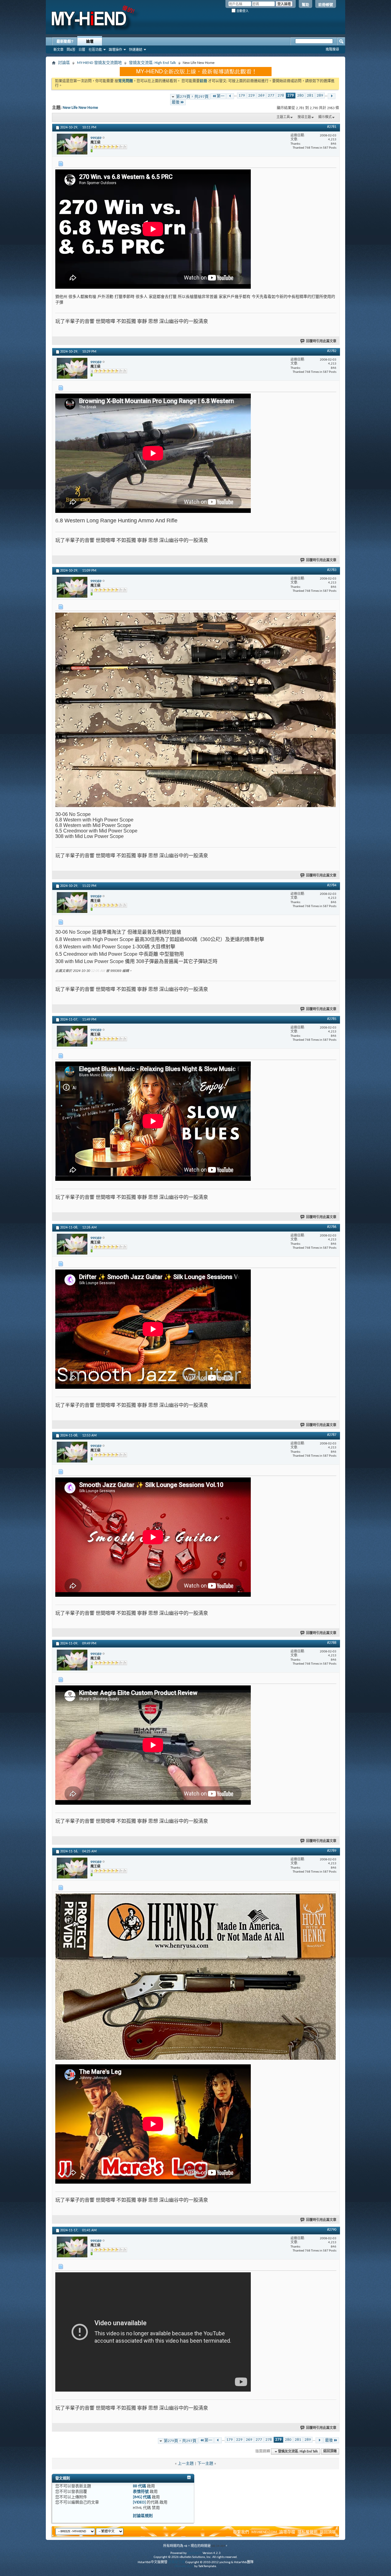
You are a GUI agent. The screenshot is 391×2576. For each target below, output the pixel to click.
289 (320, 96)
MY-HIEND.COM (264, 2532)
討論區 (64, 63)
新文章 (58, 50)
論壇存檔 (287, 2532)
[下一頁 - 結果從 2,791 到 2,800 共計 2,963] (332, 96)
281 (310, 96)
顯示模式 (325, 117)
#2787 (332, 1435)
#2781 (332, 127)
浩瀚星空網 (176, 2562)
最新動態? (65, 42)
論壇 (90, 42)
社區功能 (95, 50)
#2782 (332, 351)
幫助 (305, 5)
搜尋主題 (304, 117)
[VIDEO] (139, 2502)
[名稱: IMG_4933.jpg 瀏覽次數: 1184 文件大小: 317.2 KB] (195, 710)
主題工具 (283, 117)
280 (300, 96)
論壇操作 (115, 50)
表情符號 (141, 2492)
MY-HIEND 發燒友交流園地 (99, 63)
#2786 (332, 1227)
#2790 (332, 2230)
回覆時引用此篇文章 (321, 341)
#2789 (332, 1851)
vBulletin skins (184, 2566)
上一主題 (186, 2464)
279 (291, 96)
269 (261, 96)
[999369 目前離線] (72, 144)
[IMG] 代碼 (142, 2497)
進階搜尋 (332, 49)
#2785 (332, 1019)
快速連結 (136, 50)
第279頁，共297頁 (192, 97)
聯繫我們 (241, 2532)
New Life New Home (80, 108)
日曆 (82, 50)
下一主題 (205, 2464)
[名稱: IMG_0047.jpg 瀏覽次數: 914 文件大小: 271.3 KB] (195, 1977)
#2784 (332, 885)
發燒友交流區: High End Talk (152, 63)
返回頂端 (330, 2452)
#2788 (332, 1643)
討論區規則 (143, 2516)
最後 (176, 102)
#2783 (332, 570)
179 (242, 96)
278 (281, 96)
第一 (221, 96)
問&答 (71, 50)
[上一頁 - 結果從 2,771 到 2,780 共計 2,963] (230, 96)
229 (252, 96)
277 (271, 96)
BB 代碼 (139, 2486)
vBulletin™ (195, 2553)
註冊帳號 (326, 5)
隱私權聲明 (307, 2532)
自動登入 (242, 11)
